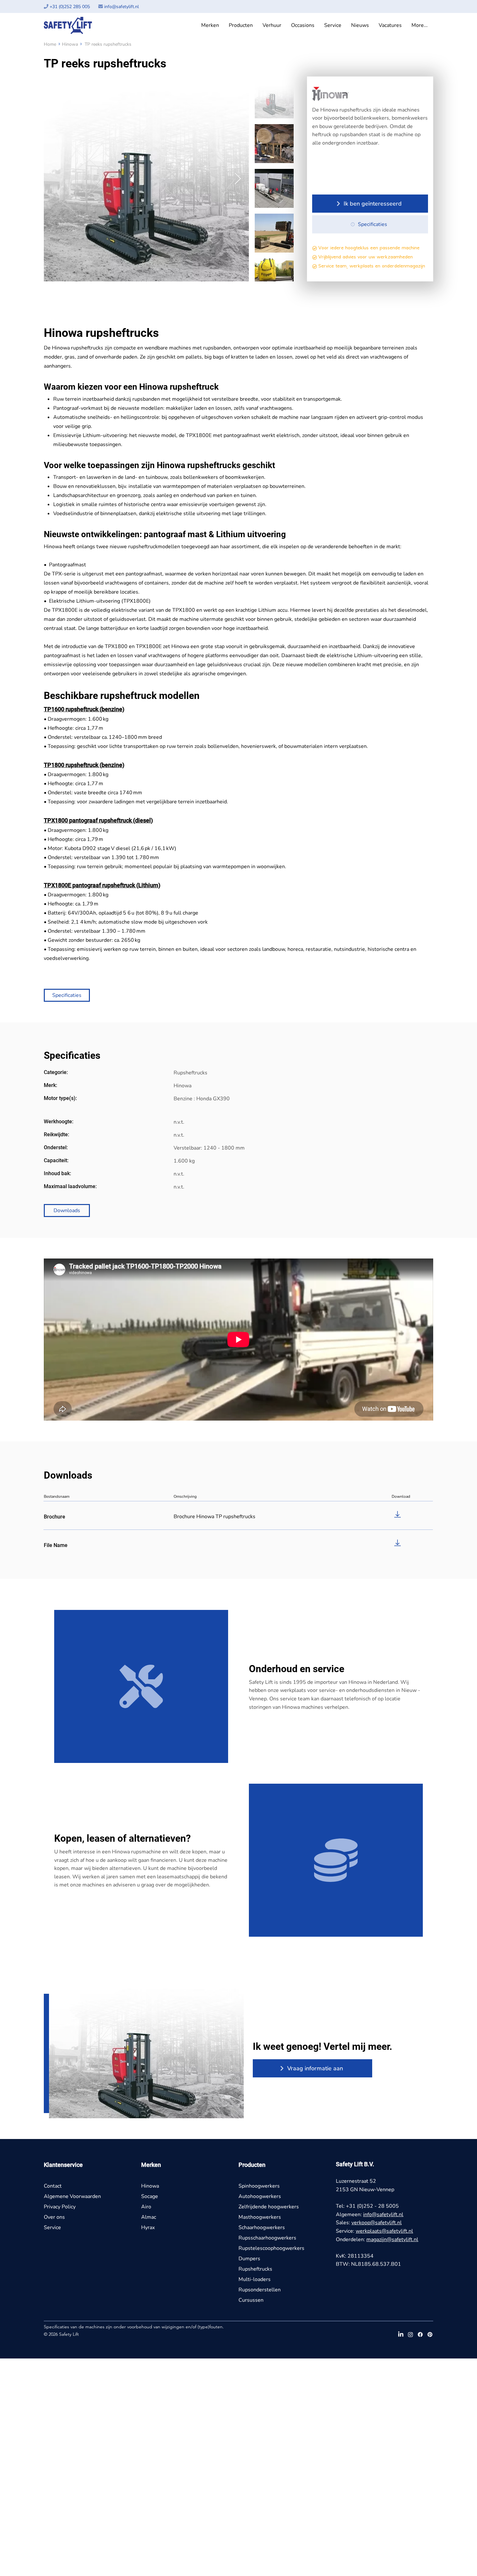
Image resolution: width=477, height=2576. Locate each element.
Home (50, 44)
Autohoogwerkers (260, 2196)
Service (52, 2227)
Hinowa (70, 44)
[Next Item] (238, 179)
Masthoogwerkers (260, 2217)
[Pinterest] (430, 2334)
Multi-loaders (255, 2279)
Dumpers (249, 2259)
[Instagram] (410, 2334)
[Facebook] (420, 2334)
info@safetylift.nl (122, 7)
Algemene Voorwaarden (72, 2196)
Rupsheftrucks (255, 2269)
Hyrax (148, 2227)
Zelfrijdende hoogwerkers (269, 2207)
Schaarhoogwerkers (262, 2227)
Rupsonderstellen (260, 2290)
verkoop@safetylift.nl (377, 2223)
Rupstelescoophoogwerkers (271, 2248)
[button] (210, 25)
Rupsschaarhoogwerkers (267, 2238)
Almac (149, 2217)
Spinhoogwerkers (259, 2186)
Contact (53, 2186)
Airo (146, 2207)
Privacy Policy (60, 2207)
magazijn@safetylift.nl (392, 2239)
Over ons (54, 2217)
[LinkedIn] (401, 2334)
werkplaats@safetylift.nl (384, 2231)
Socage (150, 2196)
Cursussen (251, 2300)
